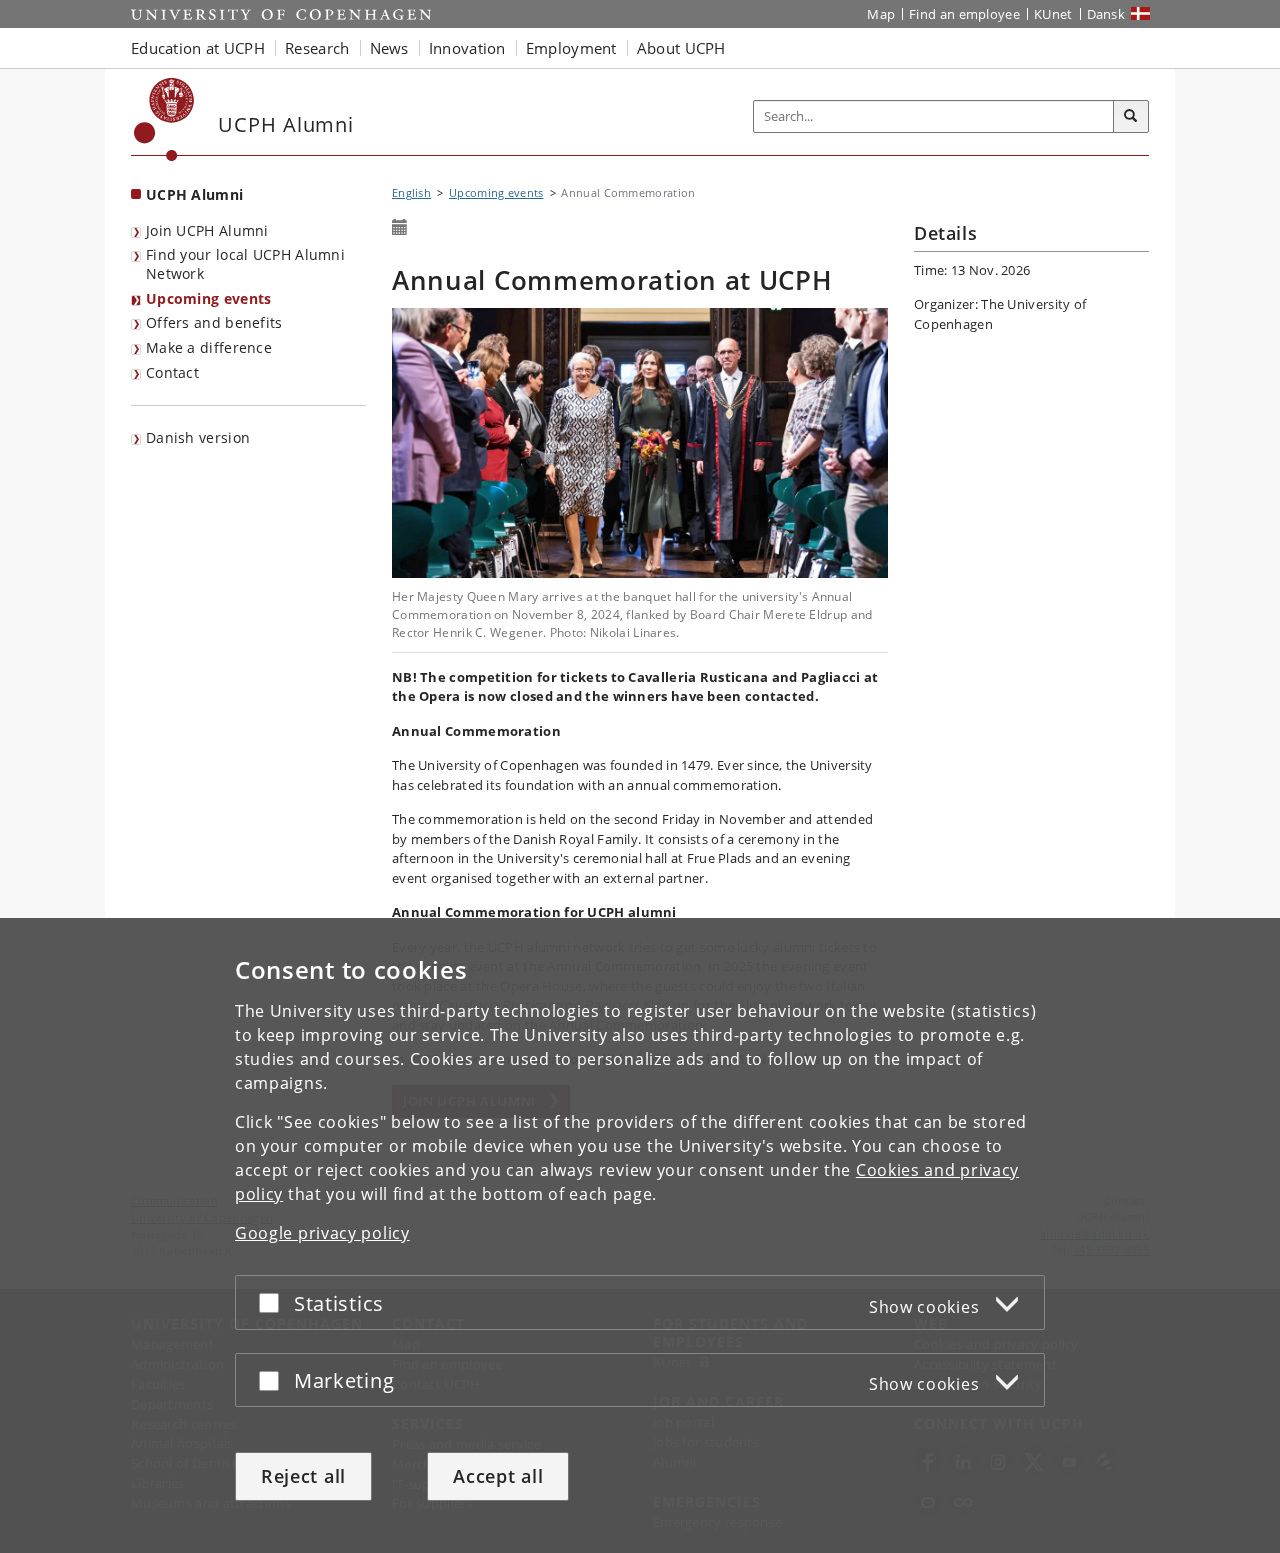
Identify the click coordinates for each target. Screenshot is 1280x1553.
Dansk (1106, 14)
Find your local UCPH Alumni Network (245, 264)
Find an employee (964, 14)
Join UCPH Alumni (207, 230)
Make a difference (209, 347)
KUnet (1053, 14)
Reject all (303, 1476)
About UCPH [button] (681, 48)
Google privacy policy (322, 1233)
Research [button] (317, 48)
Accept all (498, 1476)
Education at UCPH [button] (198, 48)
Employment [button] (571, 48)
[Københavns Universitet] (164, 119)
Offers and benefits (214, 322)
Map (881, 14)
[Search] (1131, 117)
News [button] (389, 48)
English (411, 192)
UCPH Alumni (194, 194)
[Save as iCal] (400, 228)
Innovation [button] (467, 48)
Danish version (198, 437)
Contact (172, 372)
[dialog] (640, 1235)
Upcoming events (209, 298)
